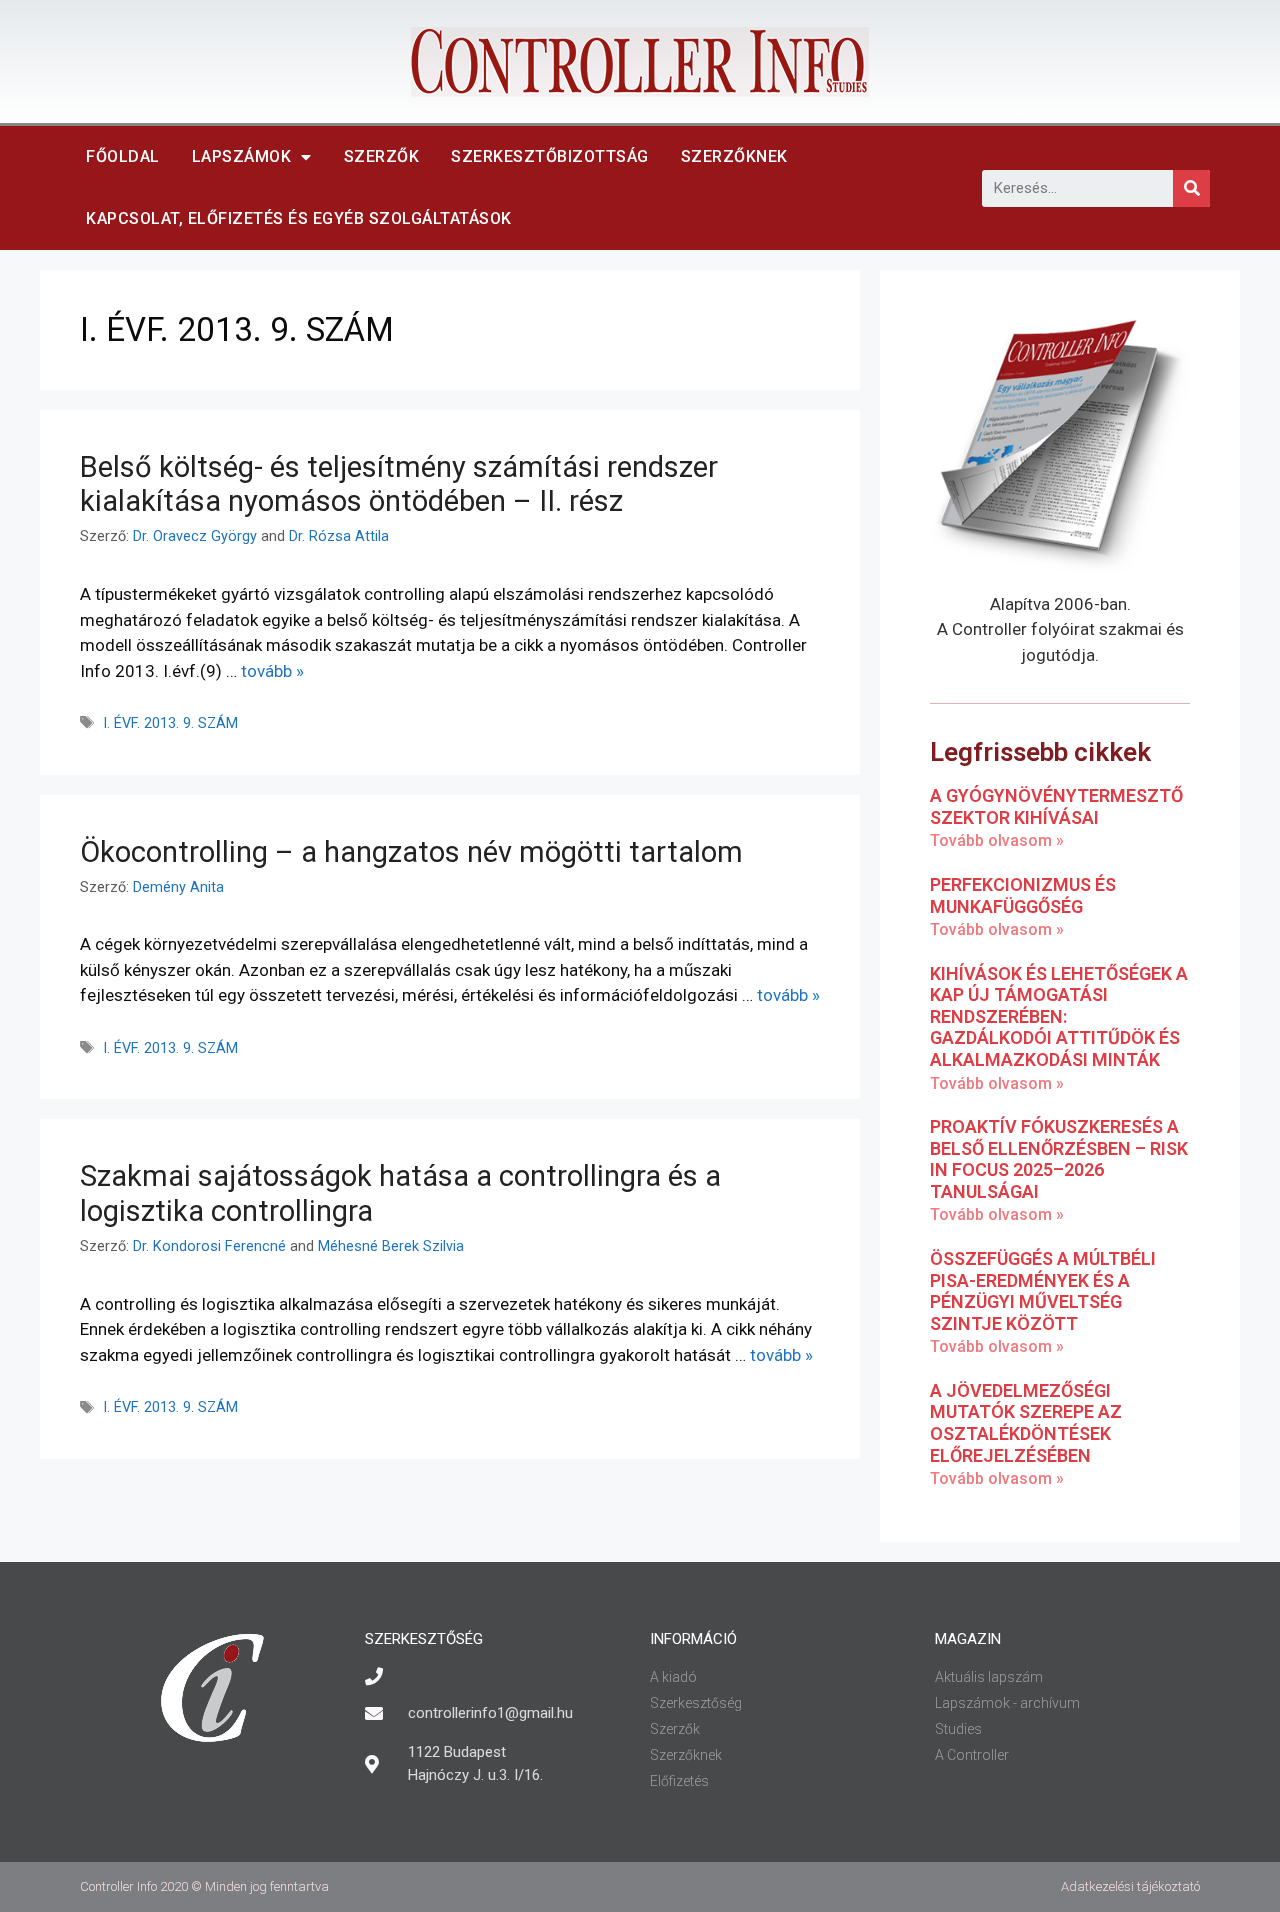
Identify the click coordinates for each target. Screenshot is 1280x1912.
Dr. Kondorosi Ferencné (209, 1246)
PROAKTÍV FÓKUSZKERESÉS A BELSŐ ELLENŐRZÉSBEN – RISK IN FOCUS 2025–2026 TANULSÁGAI (1059, 1159)
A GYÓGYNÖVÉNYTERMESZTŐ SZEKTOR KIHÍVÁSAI (1056, 806)
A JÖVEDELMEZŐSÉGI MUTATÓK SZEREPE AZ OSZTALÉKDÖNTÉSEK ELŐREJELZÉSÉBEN (1026, 1423)
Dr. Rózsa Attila (339, 536)
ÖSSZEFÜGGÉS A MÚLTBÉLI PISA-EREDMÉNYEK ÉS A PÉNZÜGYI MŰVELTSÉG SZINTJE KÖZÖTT (1043, 1291)
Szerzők (382, 156)
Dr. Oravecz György (195, 536)
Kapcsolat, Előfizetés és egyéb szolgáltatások (299, 218)
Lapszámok (242, 156)
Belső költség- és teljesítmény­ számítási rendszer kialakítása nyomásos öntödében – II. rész (399, 484)
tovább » (272, 671)
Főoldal (123, 156)
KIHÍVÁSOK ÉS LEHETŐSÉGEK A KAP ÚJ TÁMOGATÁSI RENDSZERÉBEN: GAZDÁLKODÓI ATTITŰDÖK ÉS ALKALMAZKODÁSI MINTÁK (1059, 1016)
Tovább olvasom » (997, 840)
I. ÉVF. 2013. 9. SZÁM (170, 723)
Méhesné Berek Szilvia (391, 1246)
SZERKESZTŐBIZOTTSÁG (550, 156)
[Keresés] (1191, 188)
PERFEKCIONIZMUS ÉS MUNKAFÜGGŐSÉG (1023, 895)
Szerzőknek (734, 156)
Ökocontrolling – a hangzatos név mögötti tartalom (411, 852)
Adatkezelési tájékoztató (1130, 1886)
